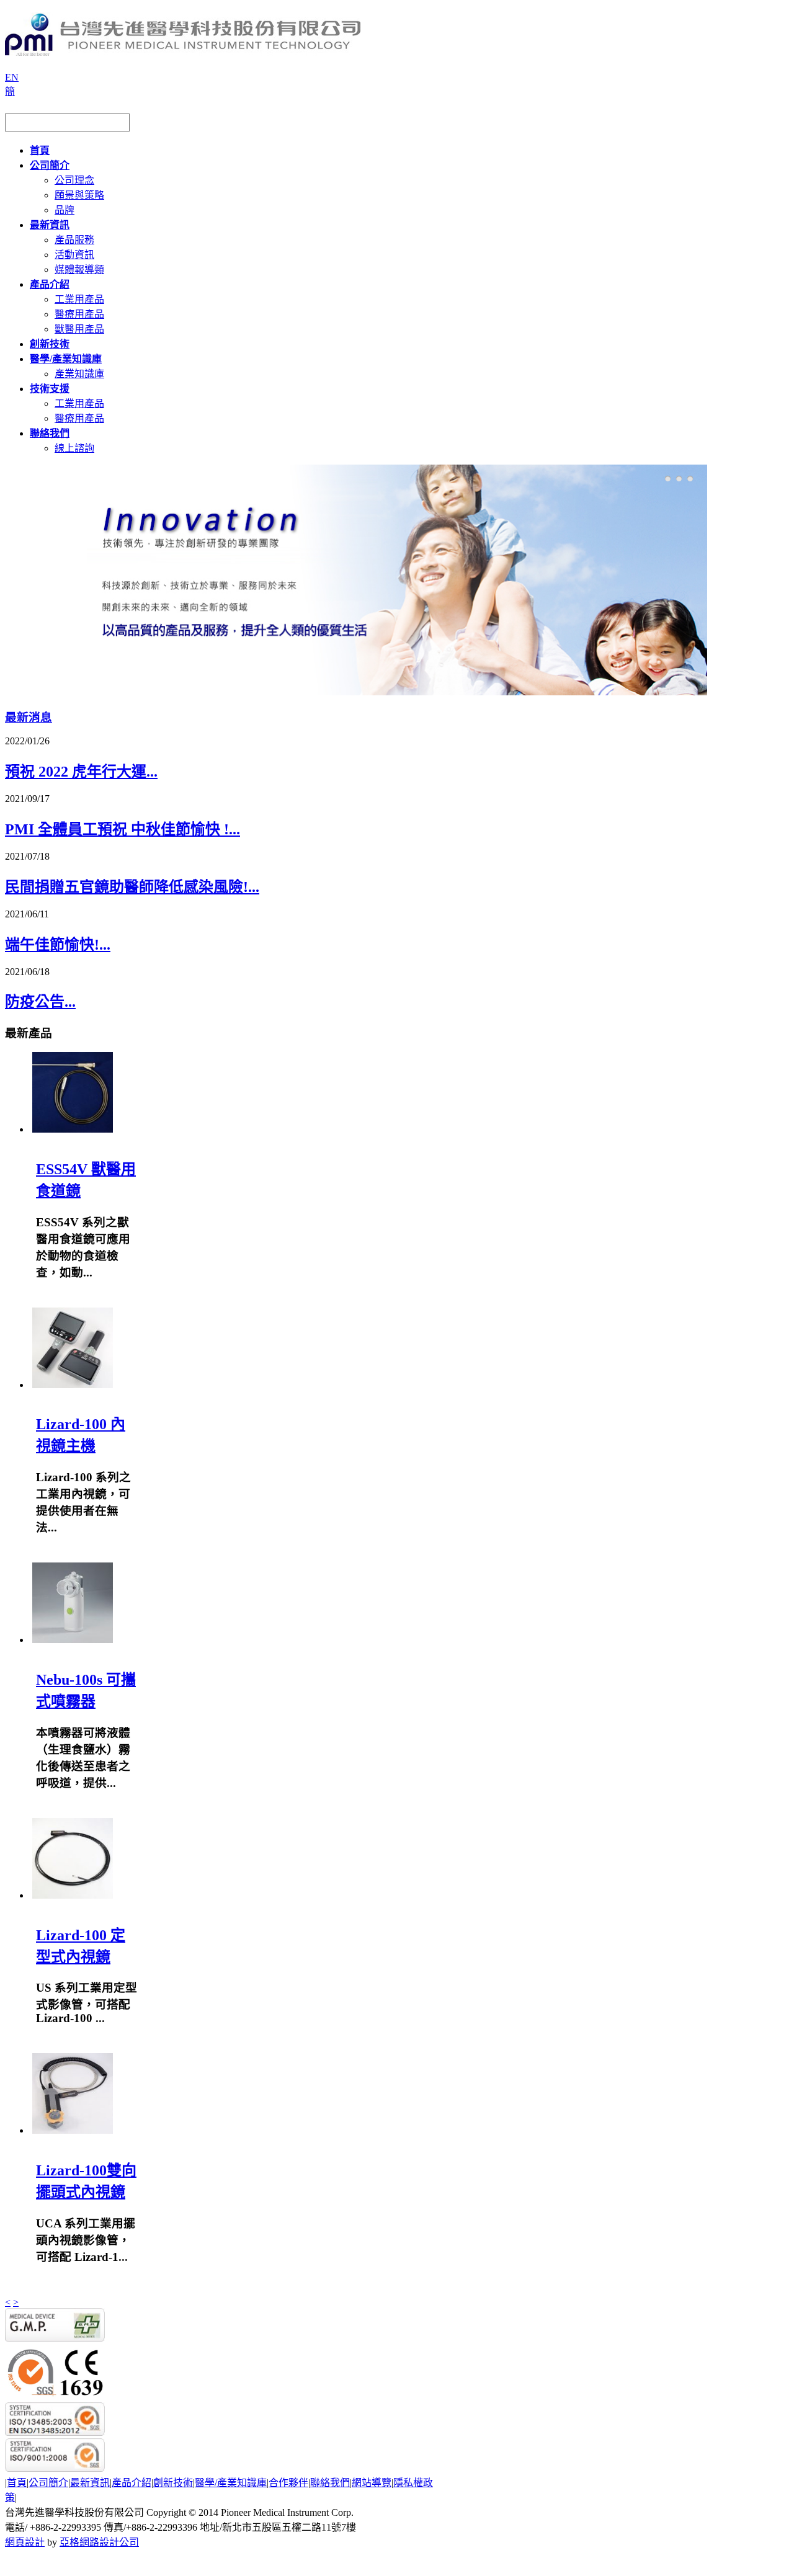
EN (12, 77)
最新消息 (29, 717)
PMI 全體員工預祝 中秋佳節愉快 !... (123, 829)
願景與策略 (79, 195)
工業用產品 (79, 299)
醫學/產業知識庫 (231, 2483)
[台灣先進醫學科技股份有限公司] (183, 51)
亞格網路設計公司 (99, 2542)
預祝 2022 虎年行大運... (81, 772)
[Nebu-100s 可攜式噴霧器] (73, 1640)
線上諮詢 (74, 448)
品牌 (65, 210)
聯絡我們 (330, 2483)
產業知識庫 (79, 374)
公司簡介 (48, 2483)
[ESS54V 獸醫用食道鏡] (73, 1129)
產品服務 (74, 240)
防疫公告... (40, 1002)
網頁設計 (25, 2542)
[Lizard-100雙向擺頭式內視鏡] (73, 2130)
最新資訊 (90, 2483)
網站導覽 (372, 2483)
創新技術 (173, 2483)
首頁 (17, 2483)
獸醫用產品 (79, 329)
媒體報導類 (79, 270)
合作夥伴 (288, 2483)
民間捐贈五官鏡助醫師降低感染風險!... (132, 887)
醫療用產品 (79, 314)
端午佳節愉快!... (58, 945)
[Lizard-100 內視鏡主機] (73, 1385)
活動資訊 (74, 255)
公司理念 (74, 180)
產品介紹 (132, 2483)
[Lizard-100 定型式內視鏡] (73, 1895)
